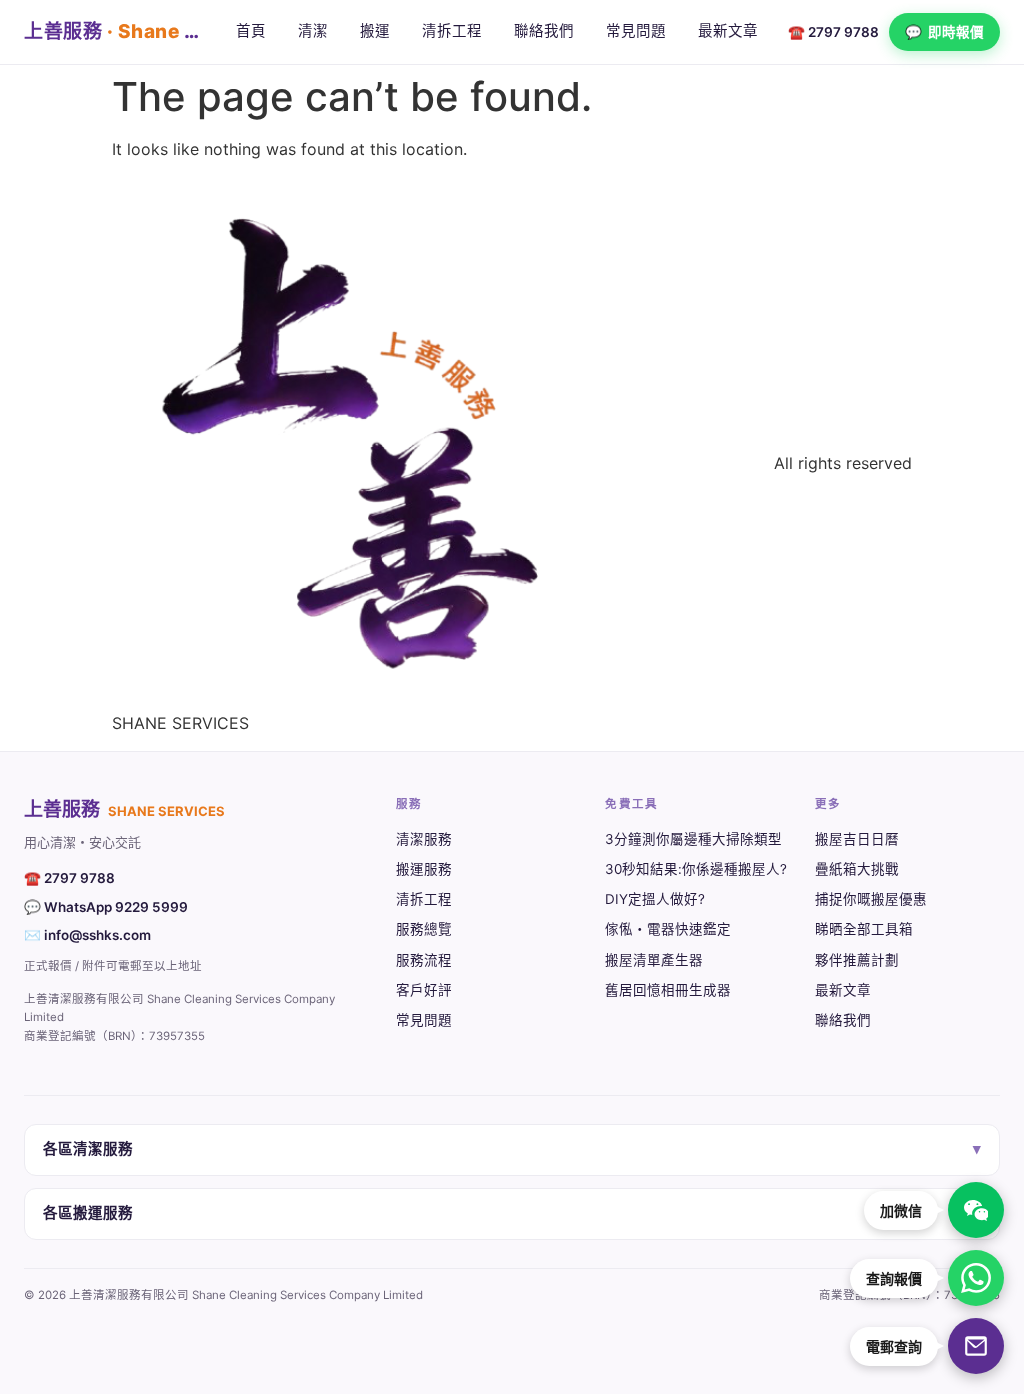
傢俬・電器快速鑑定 (668, 929)
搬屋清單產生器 (654, 960)
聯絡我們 (544, 31)
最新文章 (728, 31)
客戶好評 (424, 990)
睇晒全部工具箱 (864, 929)
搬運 (375, 31)
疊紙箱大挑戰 (857, 869)
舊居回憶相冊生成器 (668, 990)
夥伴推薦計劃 (857, 960)
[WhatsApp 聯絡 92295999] (976, 1278)
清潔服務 (424, 839)
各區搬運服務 (512, 1213)
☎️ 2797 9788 (833, 32)
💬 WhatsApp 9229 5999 (106, 907)
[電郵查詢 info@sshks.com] (976, 1346)
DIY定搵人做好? (655, 899)
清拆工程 (452, 31)
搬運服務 (424, 869)
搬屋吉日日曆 (857, 839)
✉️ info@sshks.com (87, 935)
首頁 (251, 31)
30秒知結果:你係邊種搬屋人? (696, 869)
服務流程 (424, 960)
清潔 (313, 31)
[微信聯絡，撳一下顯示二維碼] (976, 1210)
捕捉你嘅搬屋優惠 (871, 899)
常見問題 (636, 31)
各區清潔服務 (512, 1149)
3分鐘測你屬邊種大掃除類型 (693, 839)
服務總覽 (424, 929)
